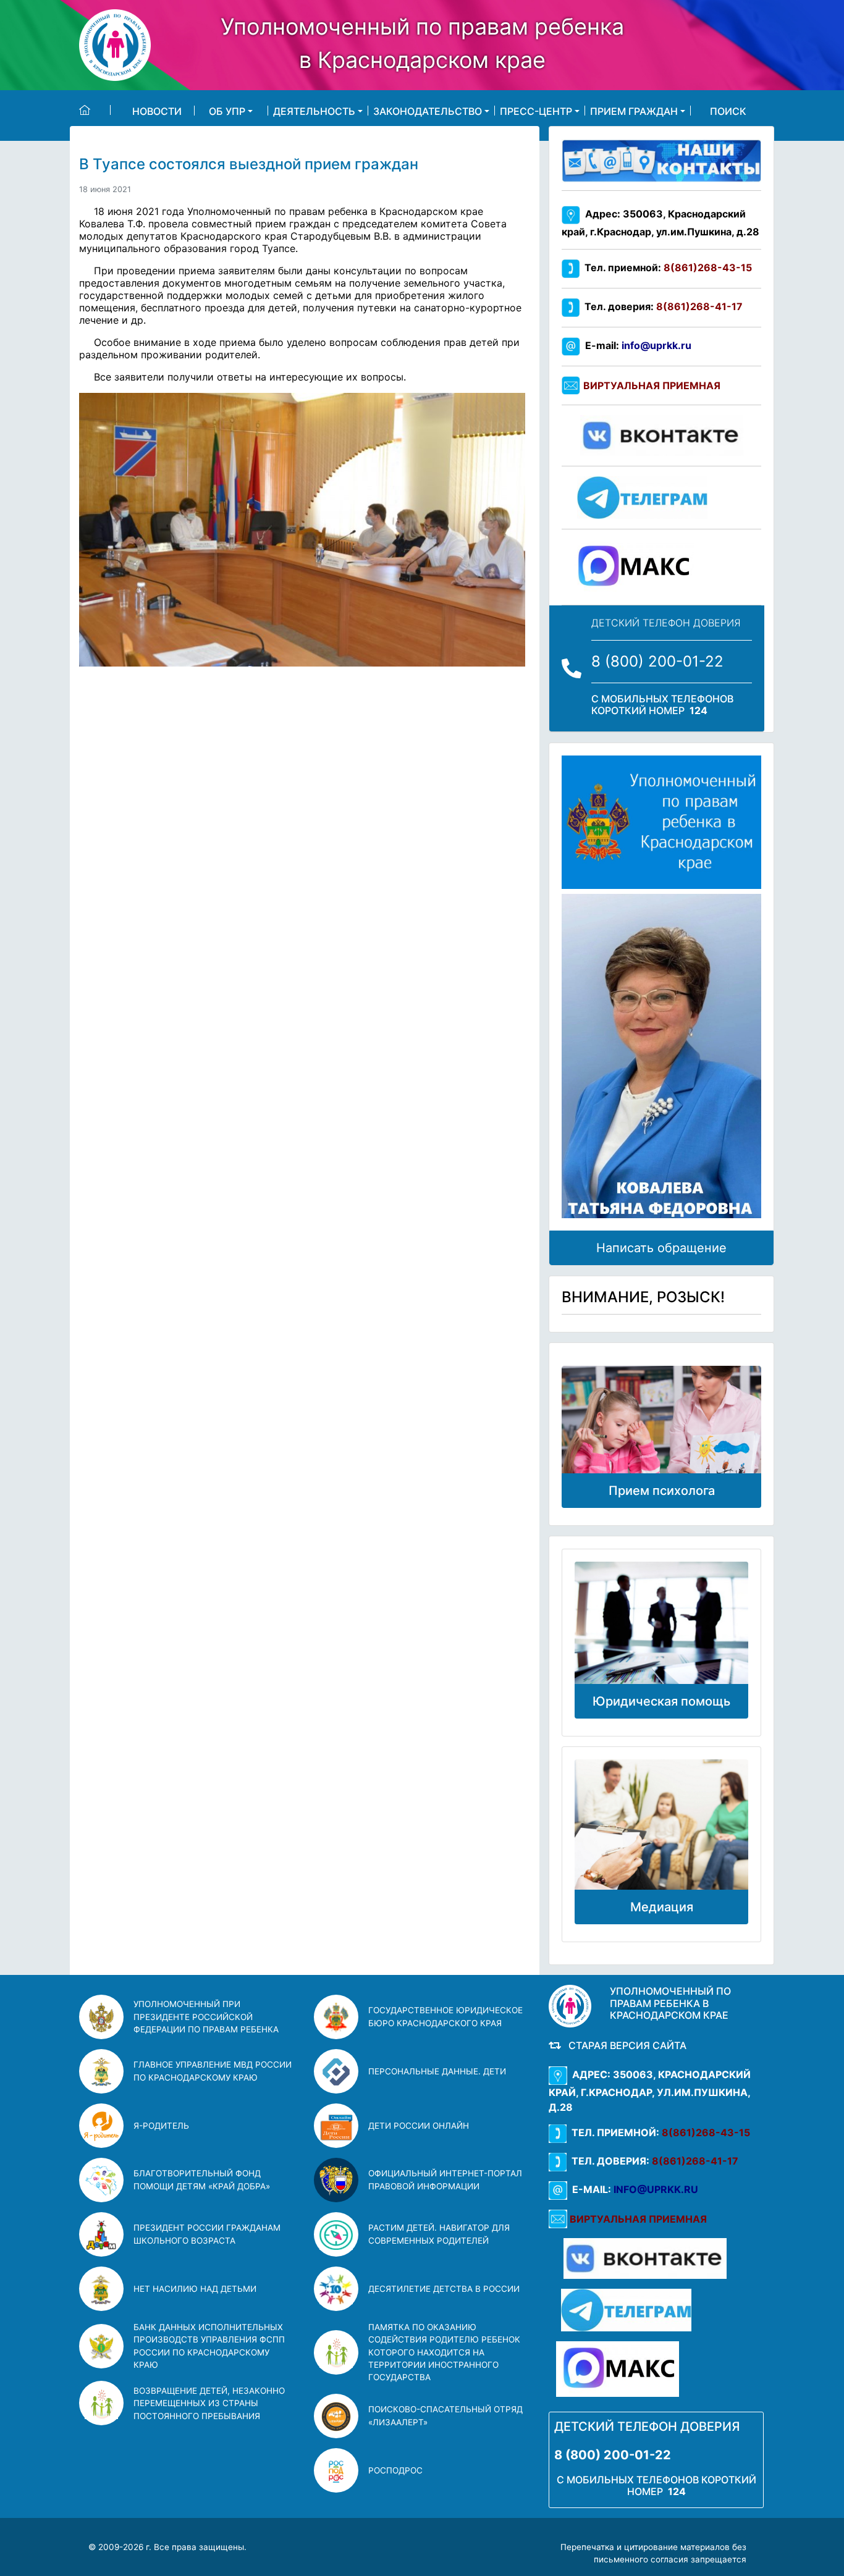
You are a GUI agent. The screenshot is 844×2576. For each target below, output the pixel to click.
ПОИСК (728, 111)
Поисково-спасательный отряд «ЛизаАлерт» (445, 2415)
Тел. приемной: (666, 267)
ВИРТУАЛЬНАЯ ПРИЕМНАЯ (652, 385)
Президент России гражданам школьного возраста (207, 2234)
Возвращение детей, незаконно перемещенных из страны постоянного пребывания (209, 2403)
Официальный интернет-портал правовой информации (445, 2179)
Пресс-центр (536, 111)
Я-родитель (161, 2126)
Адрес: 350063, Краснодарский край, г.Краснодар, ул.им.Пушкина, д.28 (650, 2091)
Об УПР (227, 111)
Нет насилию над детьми (195, 2289)
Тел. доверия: (661, 306)
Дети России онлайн (419, 2126)
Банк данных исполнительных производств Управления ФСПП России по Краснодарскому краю (209, 2346)
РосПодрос (395, 2470)
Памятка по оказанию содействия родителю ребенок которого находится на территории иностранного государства (444, 2352)
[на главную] (95, 110)
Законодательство (428, 111)
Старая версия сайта (625, 2045)
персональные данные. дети (437, 2071)
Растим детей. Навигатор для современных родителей (439, 2234)
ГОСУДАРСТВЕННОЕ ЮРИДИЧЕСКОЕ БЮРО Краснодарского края (445, 2016)
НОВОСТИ (157, 111)
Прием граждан (634, 111)
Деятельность (314, 111)
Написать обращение (661, 1248)
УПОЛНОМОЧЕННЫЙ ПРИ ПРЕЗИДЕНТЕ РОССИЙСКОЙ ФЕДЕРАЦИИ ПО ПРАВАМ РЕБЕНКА (206, 2017)
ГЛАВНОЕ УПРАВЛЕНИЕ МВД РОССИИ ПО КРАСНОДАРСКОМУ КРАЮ (213, 2071)
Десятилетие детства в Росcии (444, 2289)
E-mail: (636, 345)
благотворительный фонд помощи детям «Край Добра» (202, 2179)
